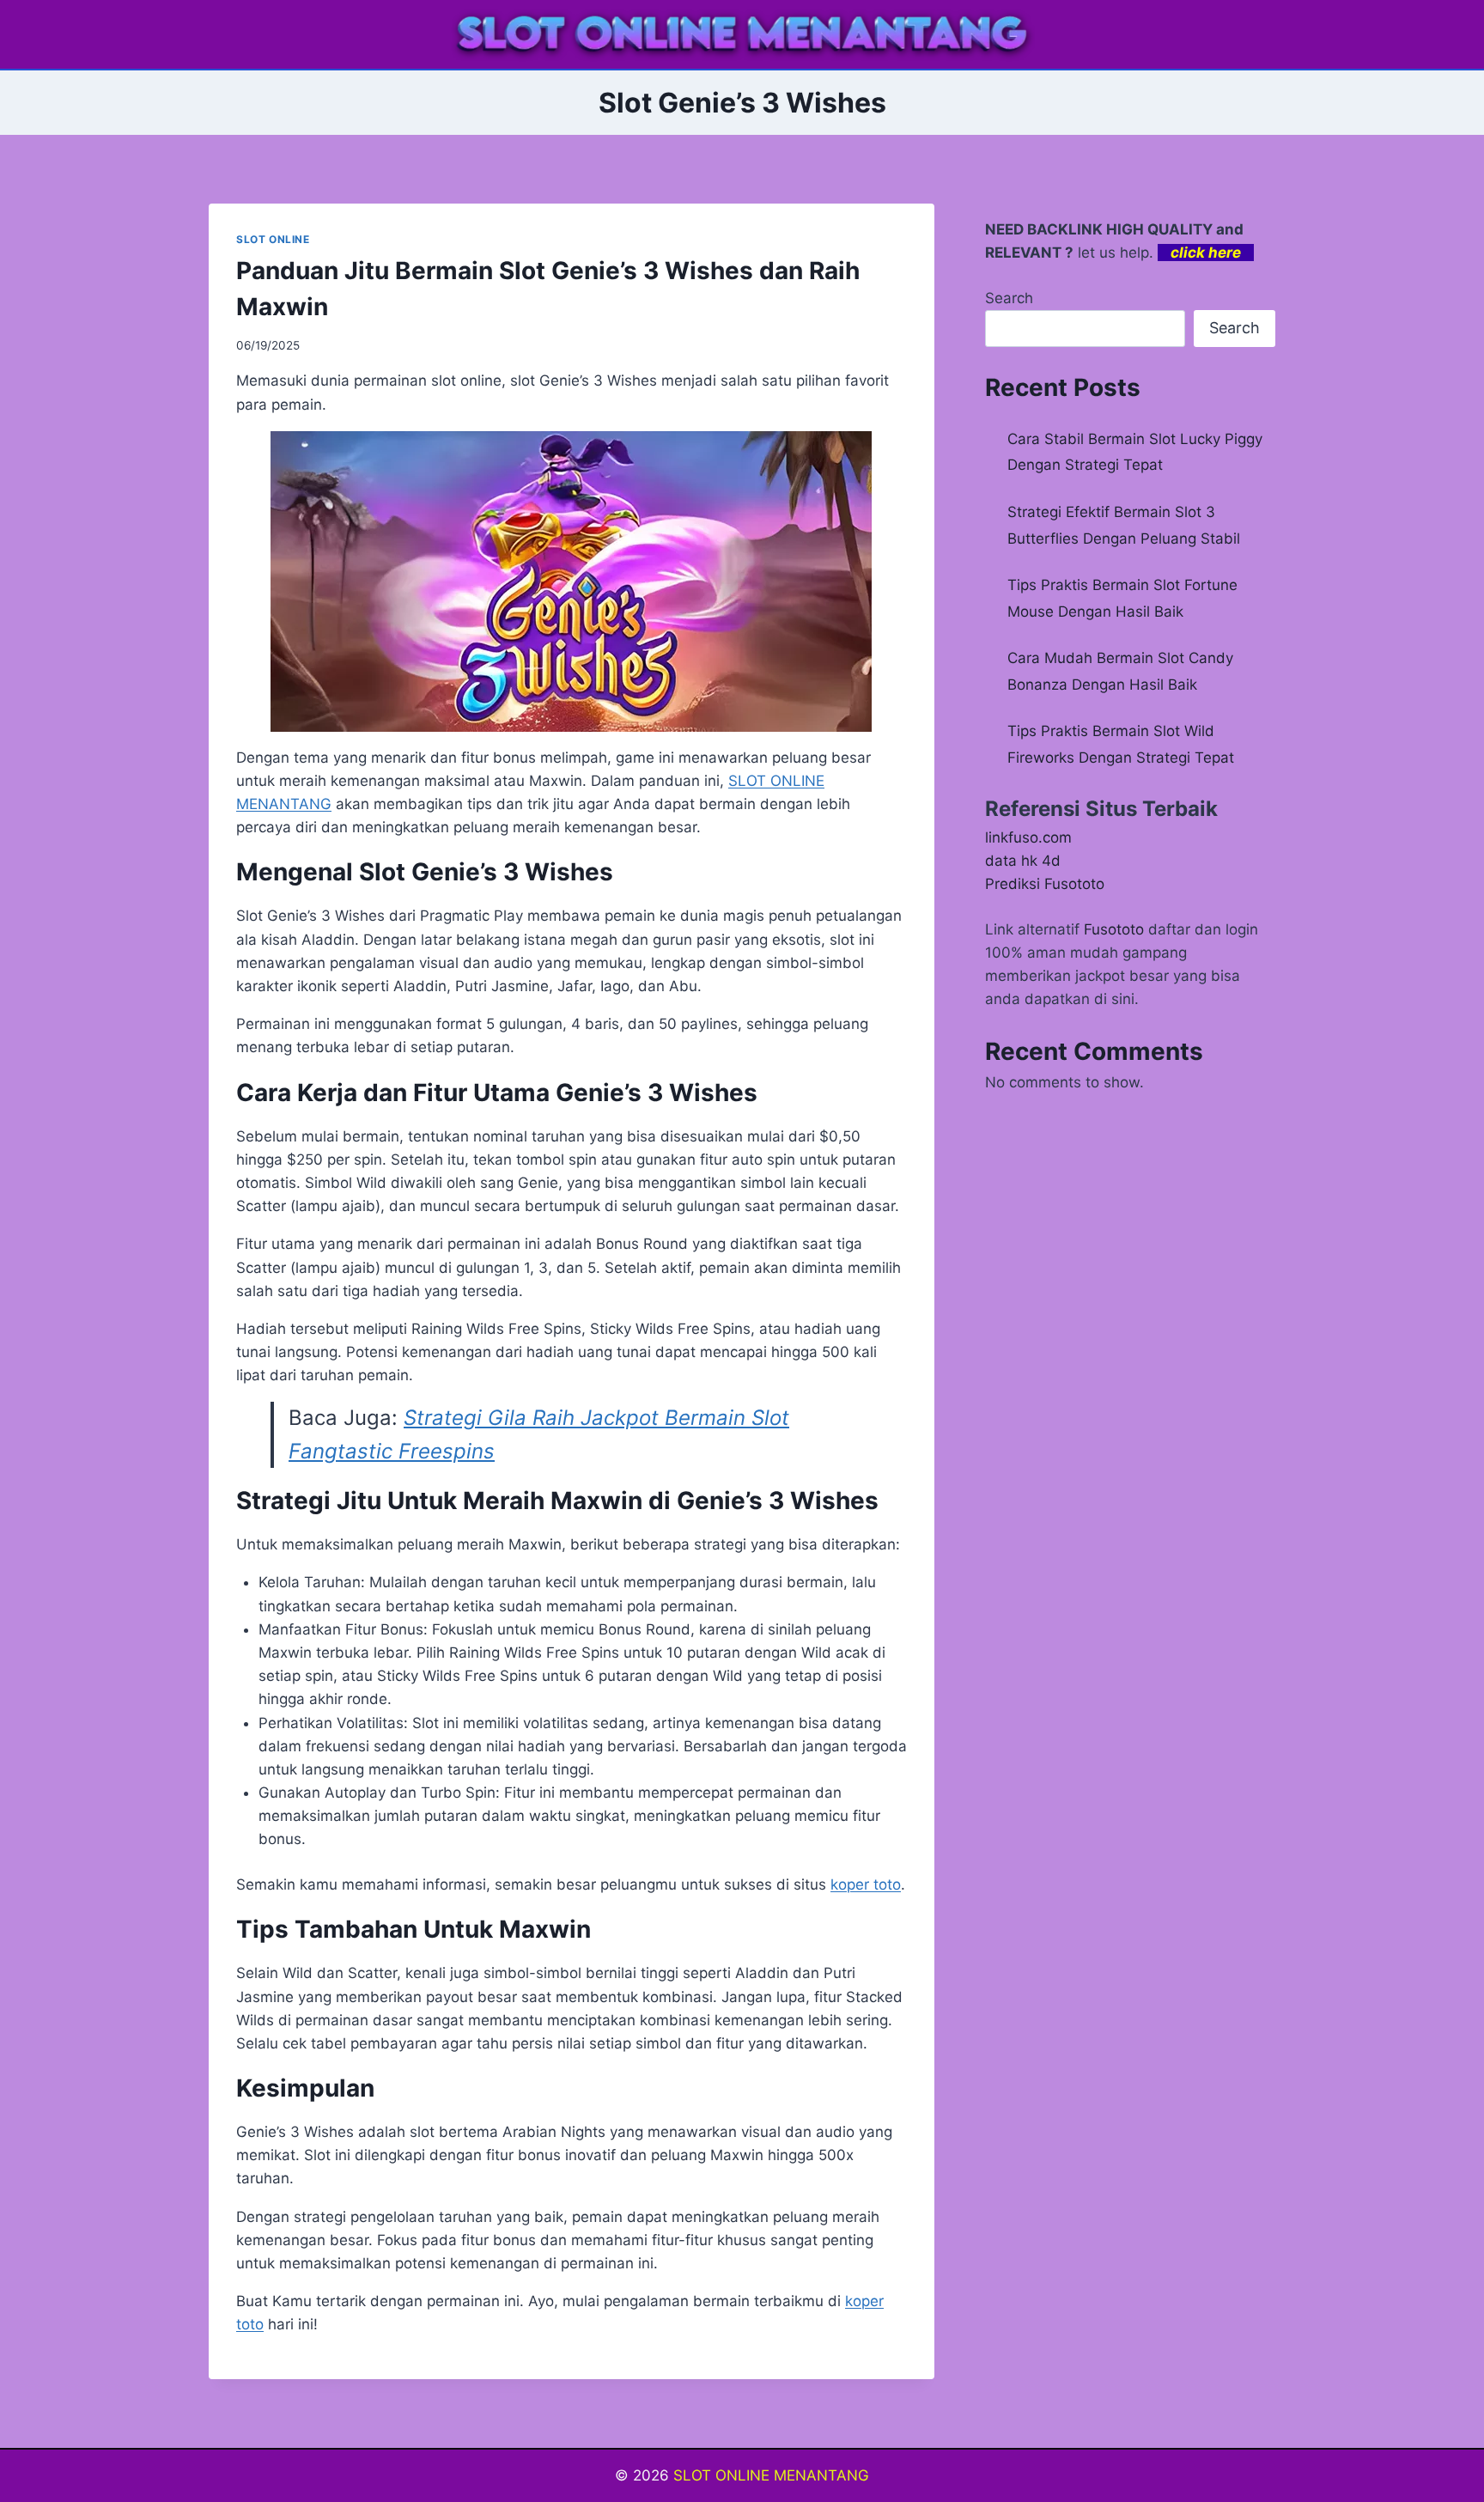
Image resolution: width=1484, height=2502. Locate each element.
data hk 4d (1023, 861)
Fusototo (1114, 929)
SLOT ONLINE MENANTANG (771, 2475)
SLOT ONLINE (273, 239)
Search (1009, 298)
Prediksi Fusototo (1045, 884)
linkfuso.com (1028, 837)
